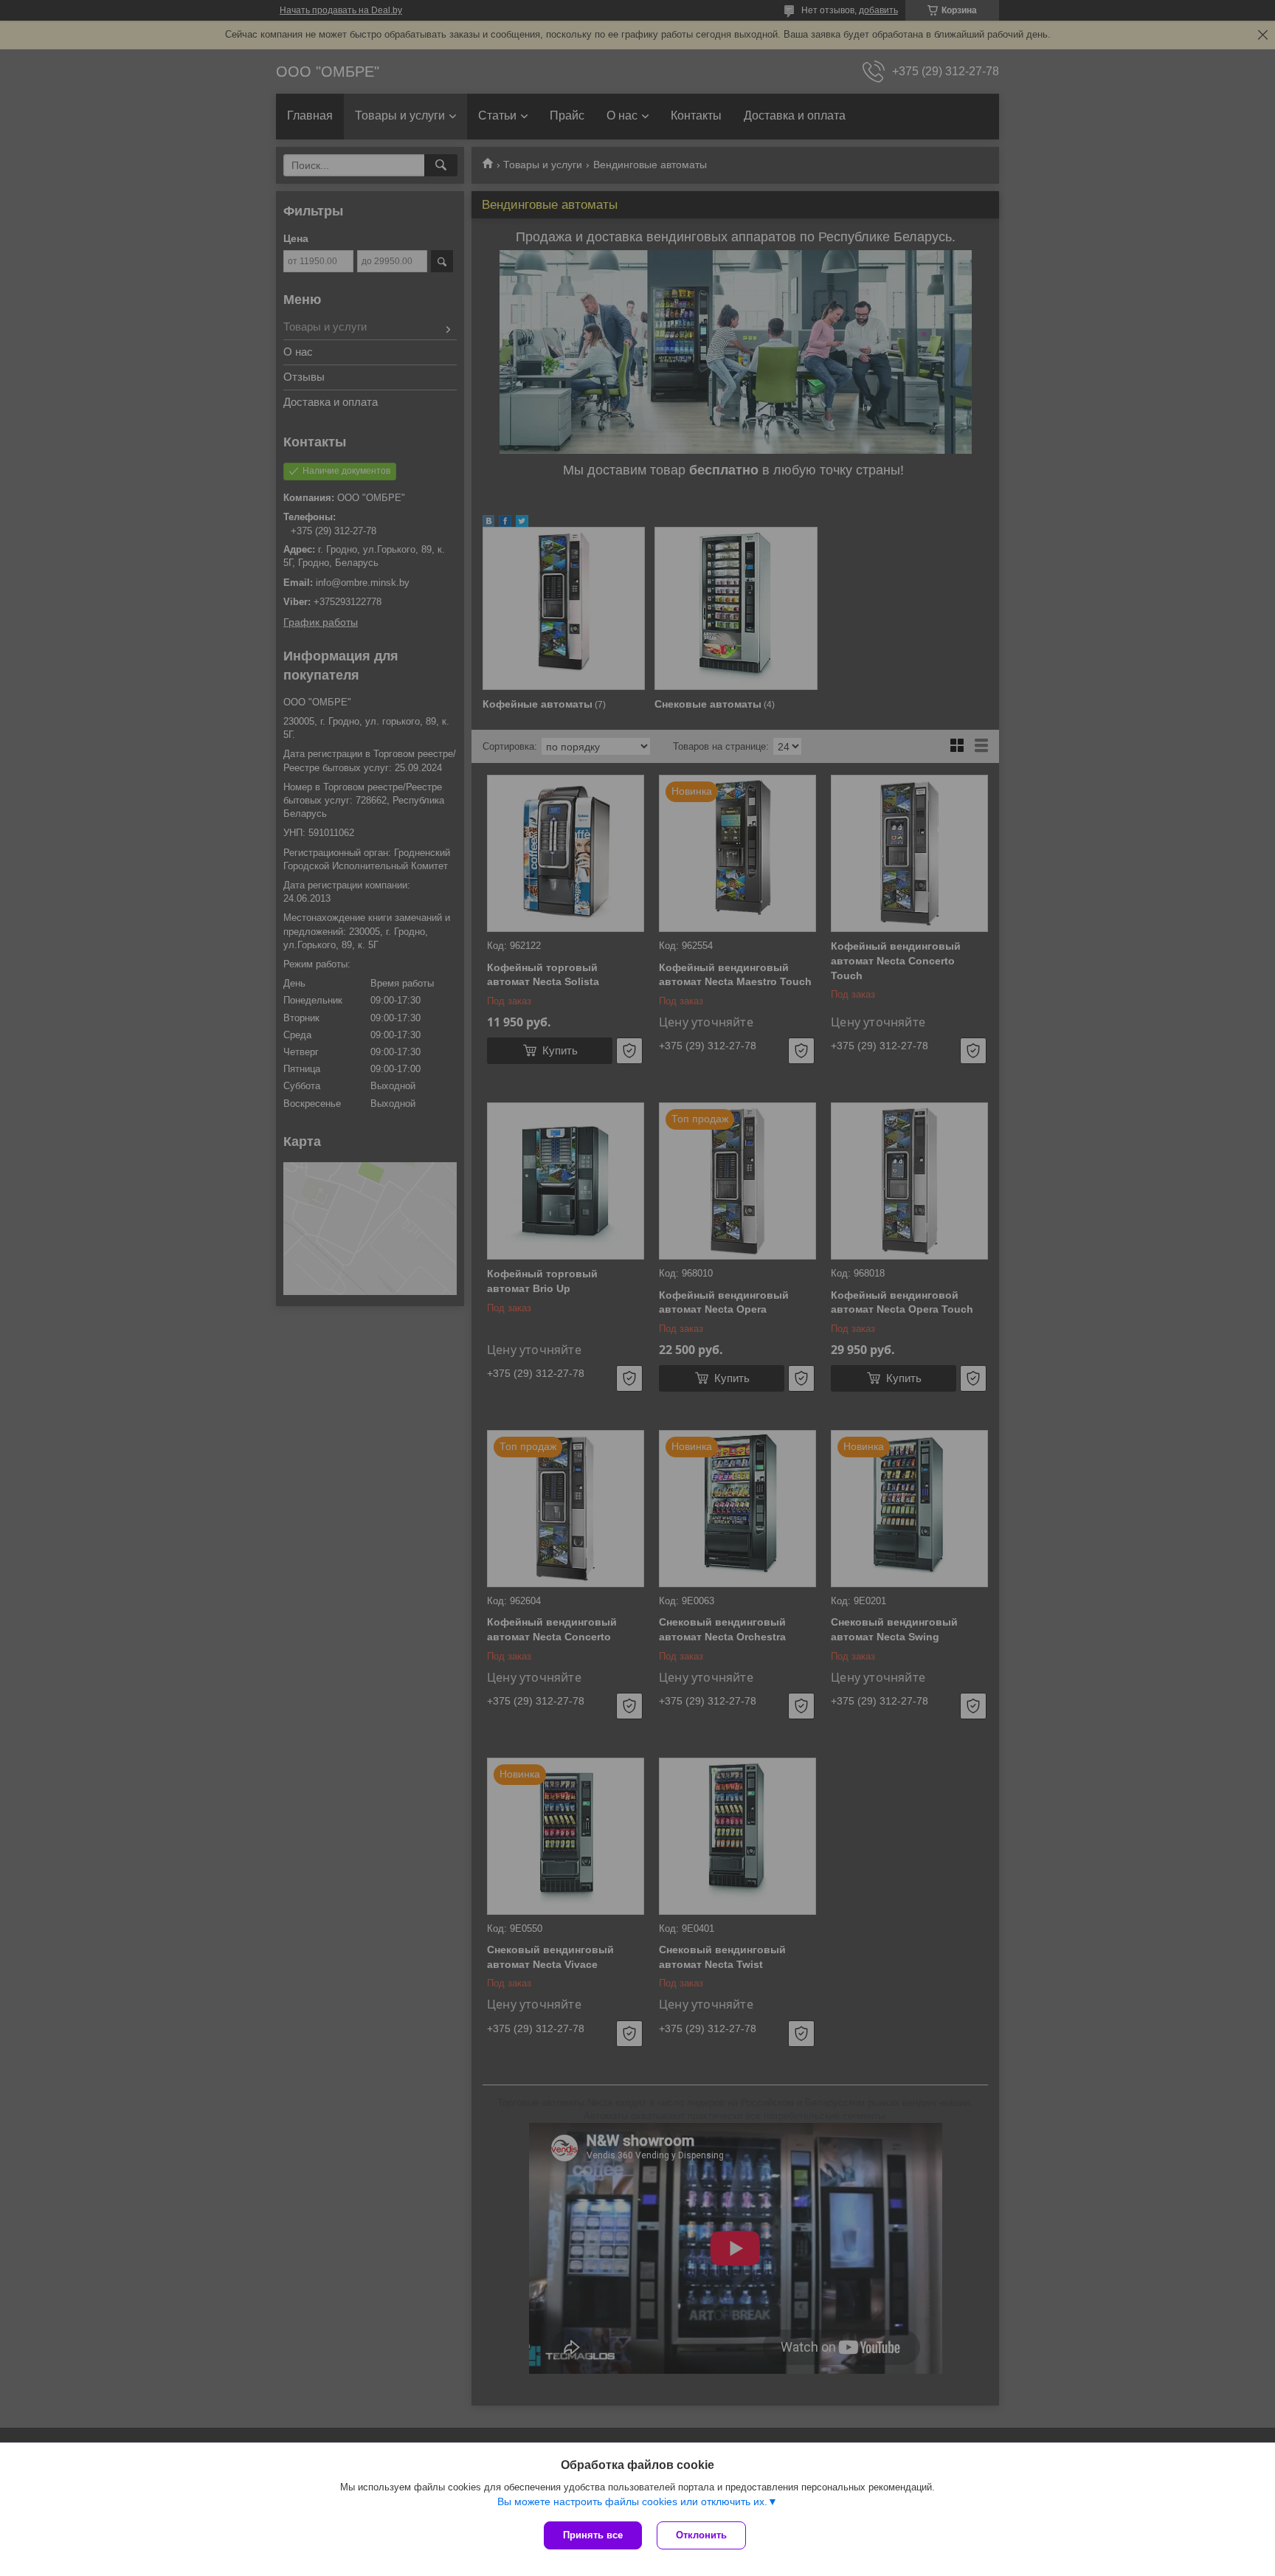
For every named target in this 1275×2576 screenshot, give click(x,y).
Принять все (593, 2535)
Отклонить (701, 2535)
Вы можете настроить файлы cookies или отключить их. (632, 2501)
